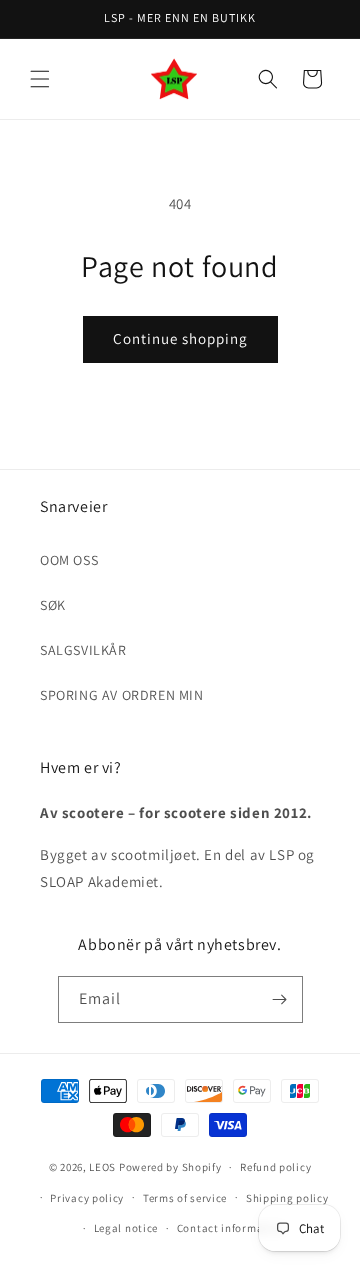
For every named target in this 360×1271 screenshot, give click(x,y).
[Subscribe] (280, 999)
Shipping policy (287, 1198)
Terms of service (185, 1198)
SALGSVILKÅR (83, 650)
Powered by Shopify (170, 1167)
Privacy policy (87, 1198)
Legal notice (126, 1228)
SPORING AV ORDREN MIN (122, 695)
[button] (40, 79)
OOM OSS (69, 560)
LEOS (102, 1167)
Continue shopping (180, 338)
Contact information (231, 1228)
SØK (53, 605)
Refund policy (275, 1167)
